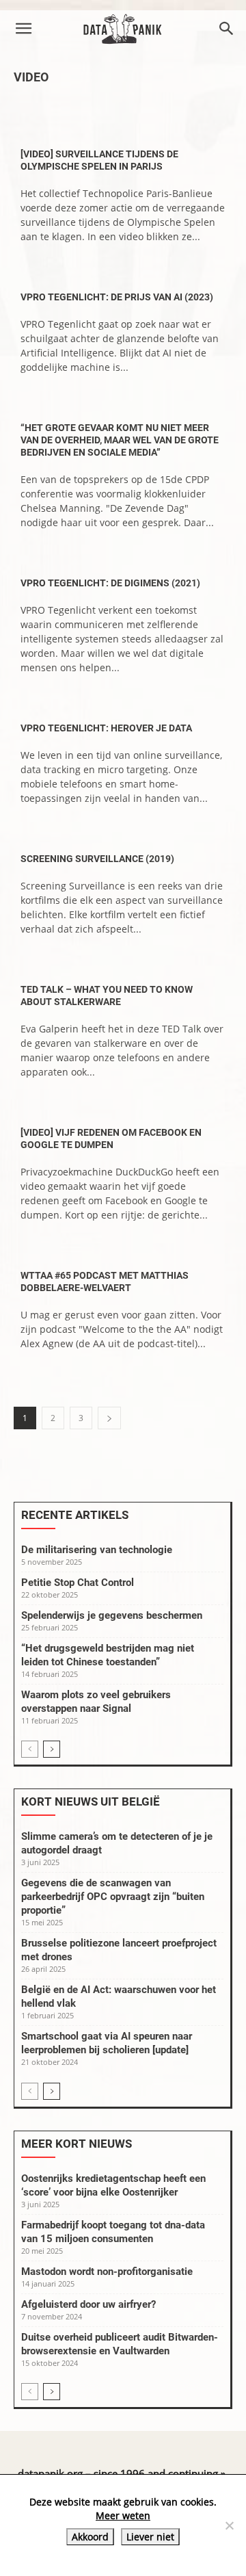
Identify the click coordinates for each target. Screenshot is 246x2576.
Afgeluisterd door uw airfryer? (88, 2304)
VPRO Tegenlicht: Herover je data (106, 728)
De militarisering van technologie (97, 1550)
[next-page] (109, 1418)
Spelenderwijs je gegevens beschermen (112, 1615)
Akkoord (90, 2537)
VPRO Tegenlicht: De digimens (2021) (110, 583)
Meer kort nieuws (77, 2144)
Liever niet (150, 2537)
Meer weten (123, 2515)
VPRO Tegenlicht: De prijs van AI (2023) (117, 297)
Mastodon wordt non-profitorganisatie (107, 2272)
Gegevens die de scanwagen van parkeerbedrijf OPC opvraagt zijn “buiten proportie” (113, 1897)
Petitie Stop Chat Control (78, 1583)
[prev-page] (30, 1749)
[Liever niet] (229, 2525)
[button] (23, 29)
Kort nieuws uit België (91, 1801)
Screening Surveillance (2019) (97, 859)
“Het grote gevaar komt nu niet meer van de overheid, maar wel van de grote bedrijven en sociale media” (120, 440)
